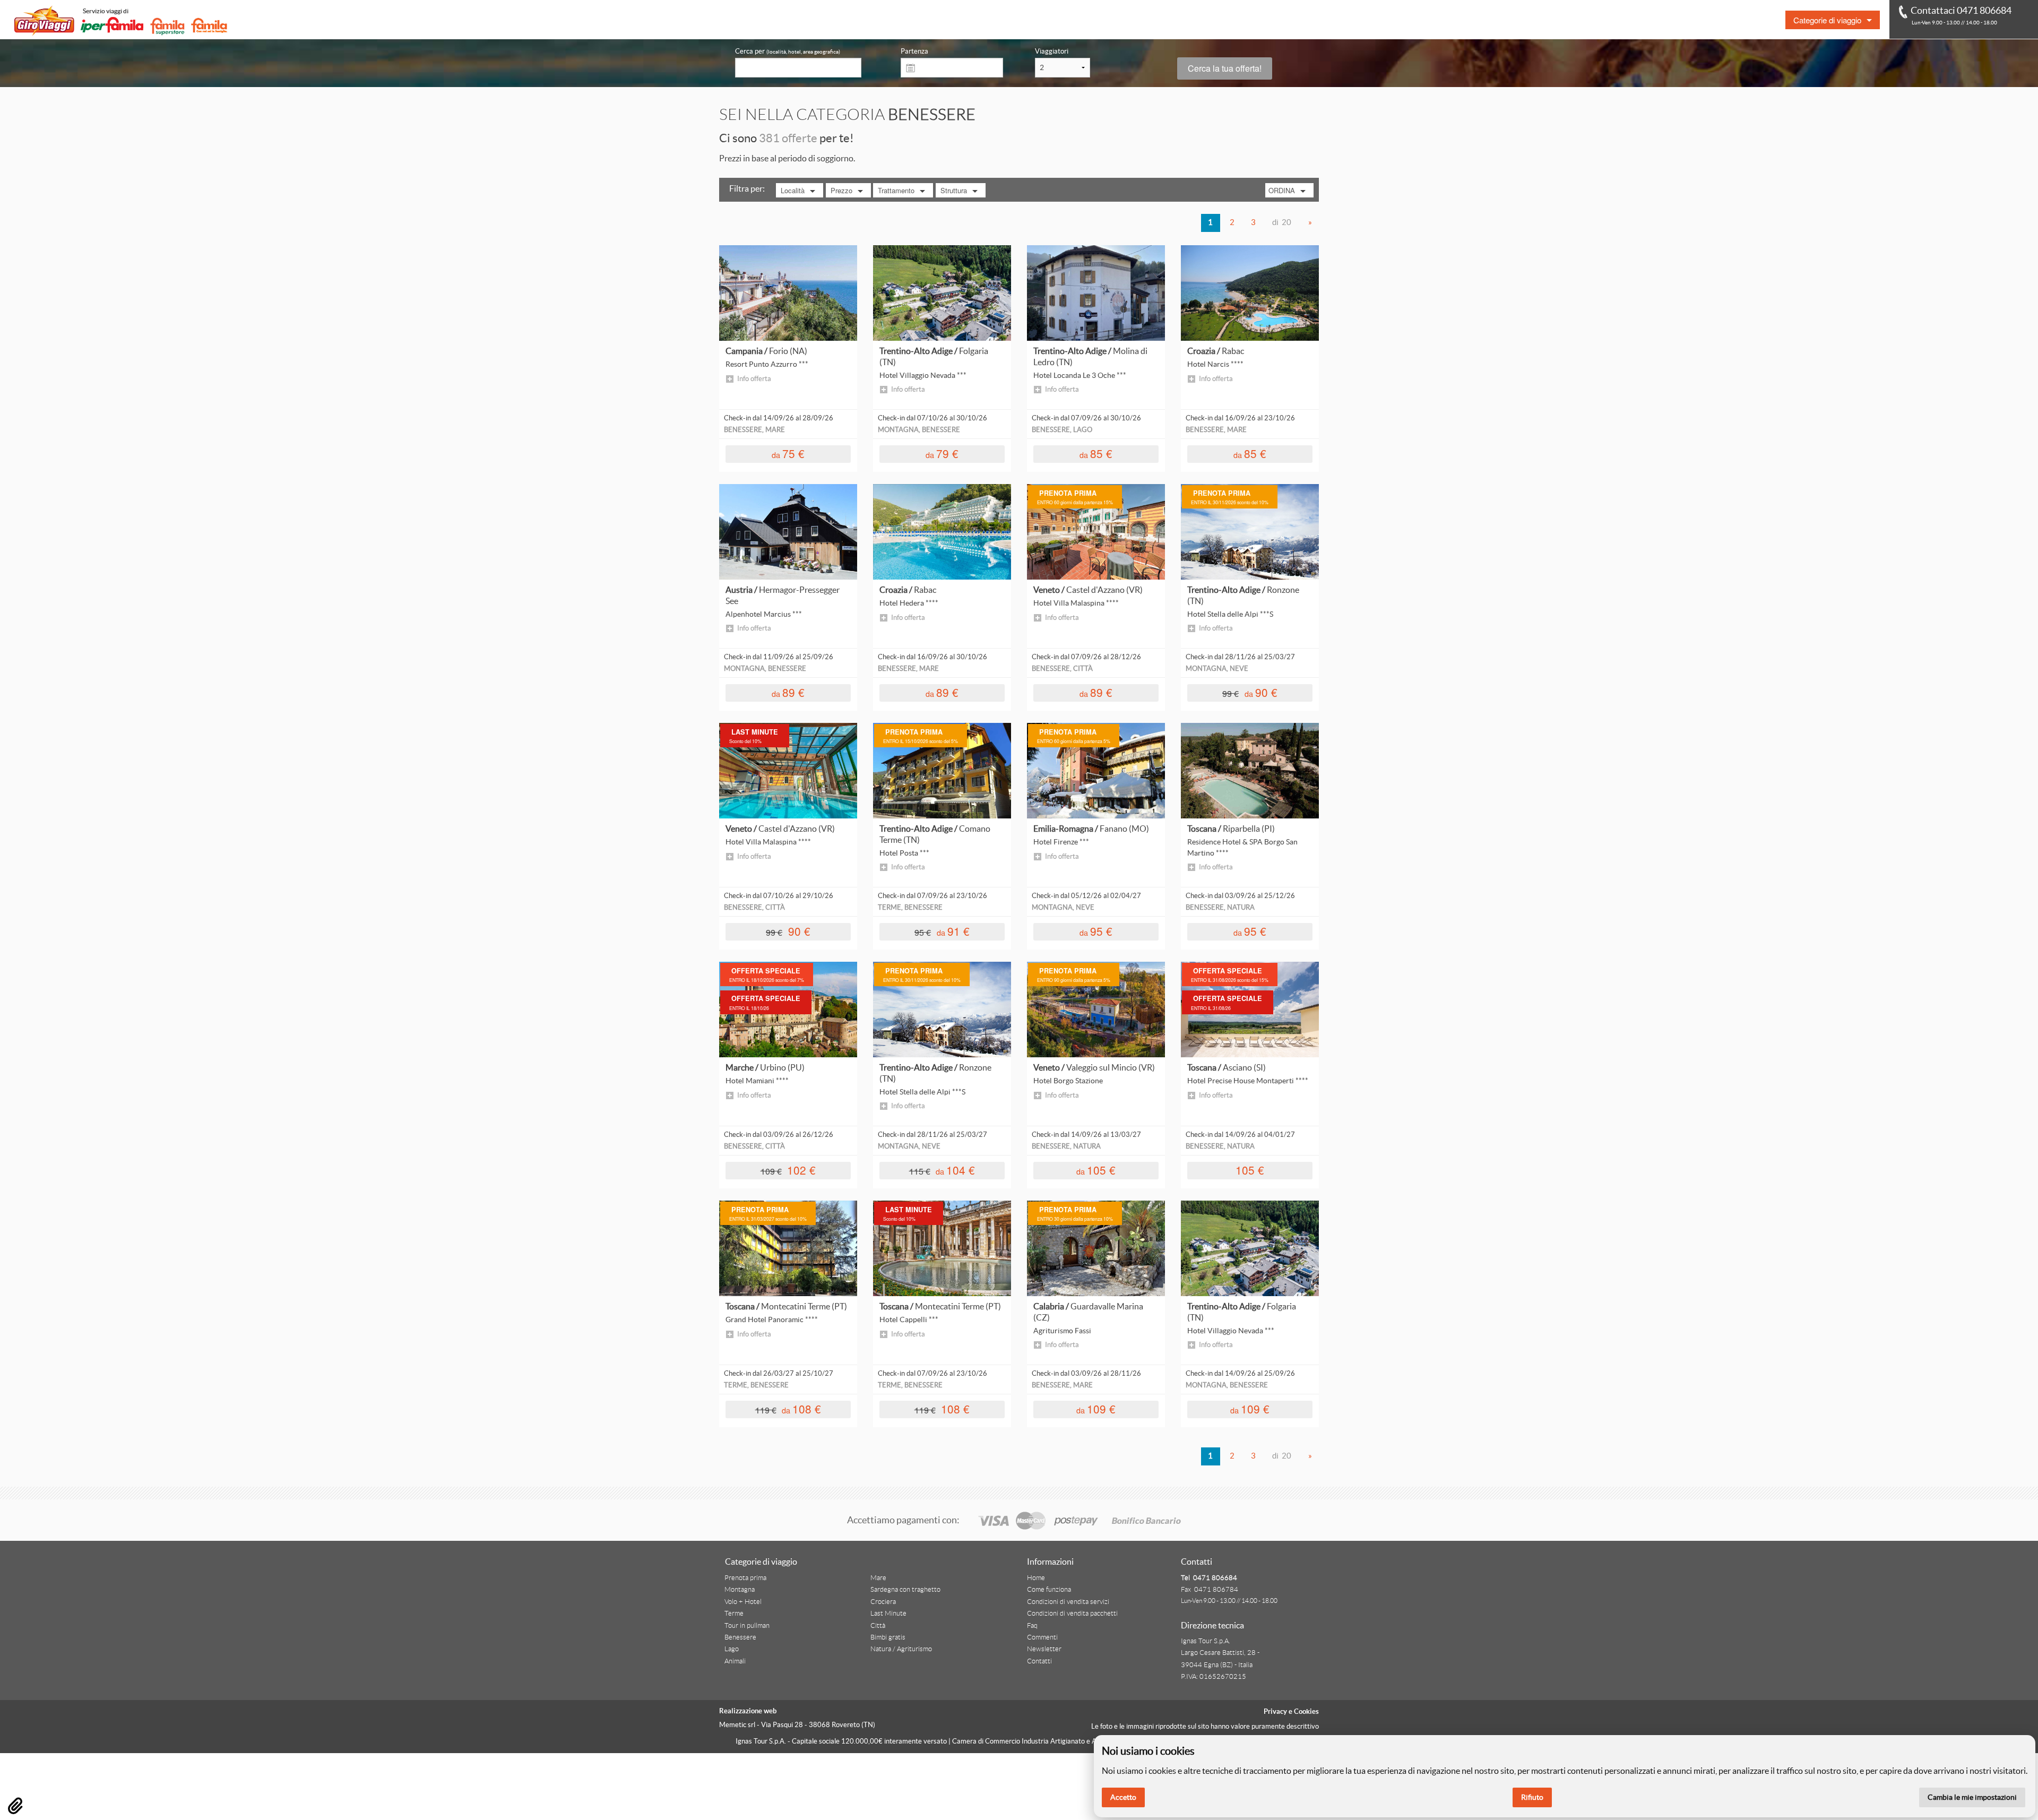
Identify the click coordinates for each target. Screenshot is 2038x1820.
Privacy (1275, 1711)
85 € (1096, 453)
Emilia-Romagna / (1091, 829)
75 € (788, 453)
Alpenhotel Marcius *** (764, 614)
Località (793, 190)
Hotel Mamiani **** (757, 1081)
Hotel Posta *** (904, 853)
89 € (788, 692)
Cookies (1306, 1711)
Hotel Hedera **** (909, 603)
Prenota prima (745, 1578)
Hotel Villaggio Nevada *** (923, 375)
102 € (788, 1170)
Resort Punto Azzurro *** (767, 364)
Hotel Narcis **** (1215, 364)
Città (878, 1626)
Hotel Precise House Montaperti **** (1248, 1081)
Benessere (740, 1637)
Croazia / (1216, 351)
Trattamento (896, 190)
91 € (942, 931)
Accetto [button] (1123, 1797)
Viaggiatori (1052, 51)
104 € (942, 1170)
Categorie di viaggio (1827, 20)
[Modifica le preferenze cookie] (15, 1806)
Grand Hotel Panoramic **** (772, 1319)
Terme (734, 1614)
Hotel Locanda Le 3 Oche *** (1080, 375)
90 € (1250, 692)
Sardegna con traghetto (905, 1590)
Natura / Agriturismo (901, 1649)
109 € (1096, 1408)
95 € (1096, 931)
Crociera (883, 1602)
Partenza (914, 51)
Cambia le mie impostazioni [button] (1972, 1797)
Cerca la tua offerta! (1225, 68)
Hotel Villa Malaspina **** (1076, 603)
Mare (878, 1578)
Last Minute (888, 1614)
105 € (1096, 1170)
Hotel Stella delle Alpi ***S (1230, 614)
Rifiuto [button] (1532, 1797)
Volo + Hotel (743, 1602)
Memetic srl (737, 1725)
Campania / (766, 351)
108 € (788, 1408)
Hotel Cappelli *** (909, 1319)
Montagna (740, 1590)
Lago (732, 1649)
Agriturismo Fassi (1062, 1331)
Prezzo (841, 190)
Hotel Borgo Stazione (1068, 1081)
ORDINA (1282, 190)
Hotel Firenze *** (1061, 842)
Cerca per (788, 51)
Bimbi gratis (888, 1637)
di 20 (1282, 222)
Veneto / (1088, 590)
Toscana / (1231, 829)
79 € (942, 453)
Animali (735, 1661)
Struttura (954, 190)
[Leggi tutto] (788, 292)
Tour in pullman (747, 1626)
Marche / (765, 1067)
